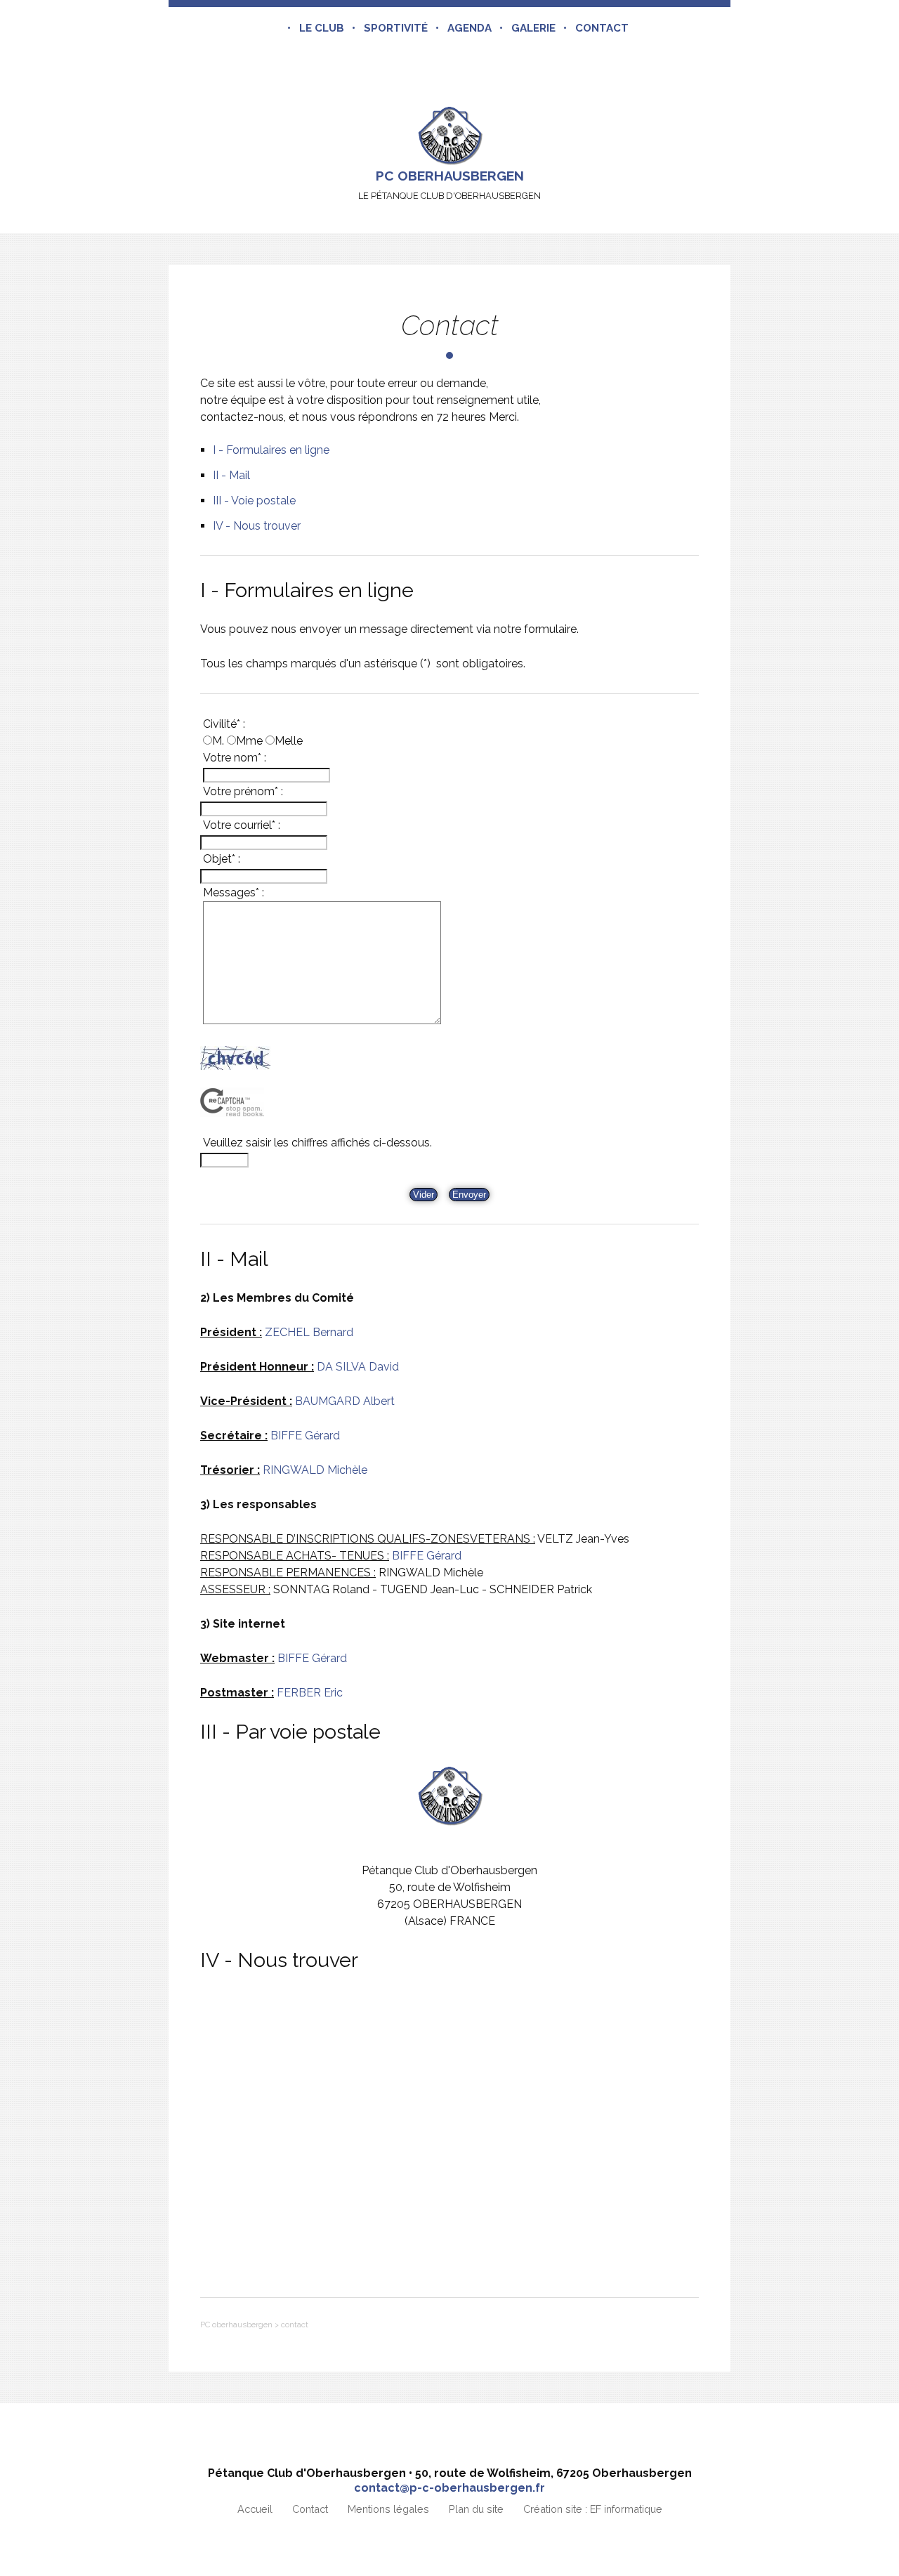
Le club (322, 28)
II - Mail (231, 475)
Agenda (470, 28)
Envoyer (469, 1195)
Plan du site (476, 2509)
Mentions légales (388, 2509)
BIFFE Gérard (305, 1436)
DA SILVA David (358, 1367)
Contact (602, 28)
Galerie (533, 28)
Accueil (255, 2509)
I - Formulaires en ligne (271, 450)
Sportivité (396, 28)
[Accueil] (275, 28)
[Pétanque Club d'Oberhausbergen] (449, 135)
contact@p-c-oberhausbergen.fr (449, 2488)
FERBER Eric (310, 1693)
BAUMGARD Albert (345, 1401)
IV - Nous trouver (257, 526)
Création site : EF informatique (593, 2509)
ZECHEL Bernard (309, 1332)
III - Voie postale (254, 501)
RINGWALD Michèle (315, 1470)
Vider (424, 1195)
